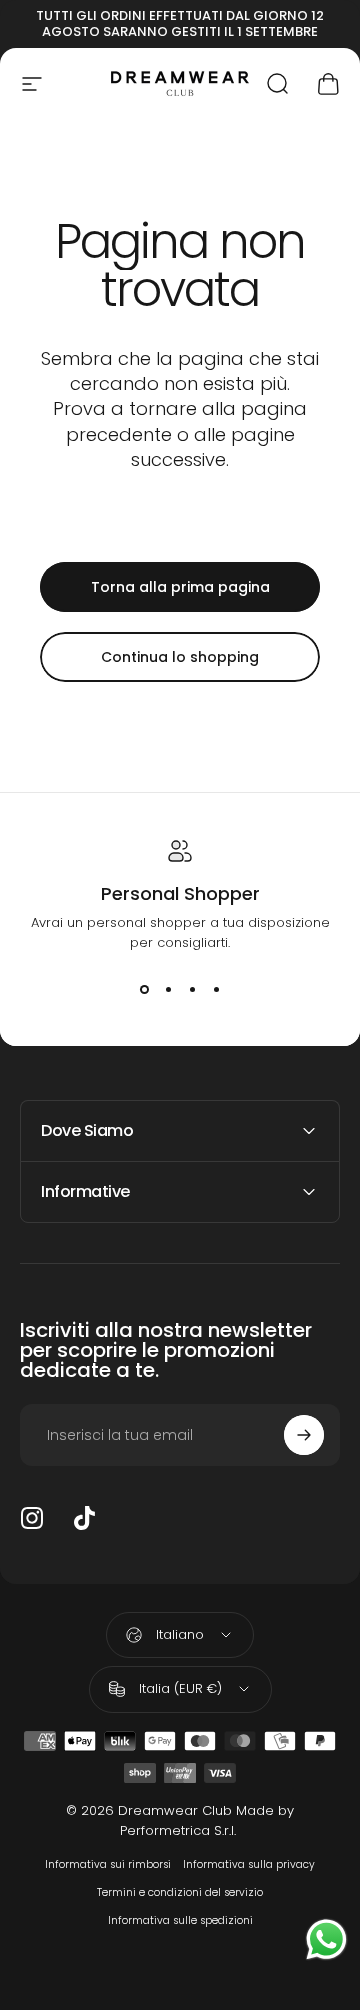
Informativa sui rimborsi (108, 1864)
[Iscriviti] (304, 1435)
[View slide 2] (168, 989)
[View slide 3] (192, 989)
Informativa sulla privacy (249, 1864)
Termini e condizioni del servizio (180, 1892)
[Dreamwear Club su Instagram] (32, 1518)
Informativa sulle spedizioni (180, 1920)
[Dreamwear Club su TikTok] (84, 1518)
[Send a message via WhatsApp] (326, 1939)
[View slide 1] (144, 989)
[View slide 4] (216, 989)
